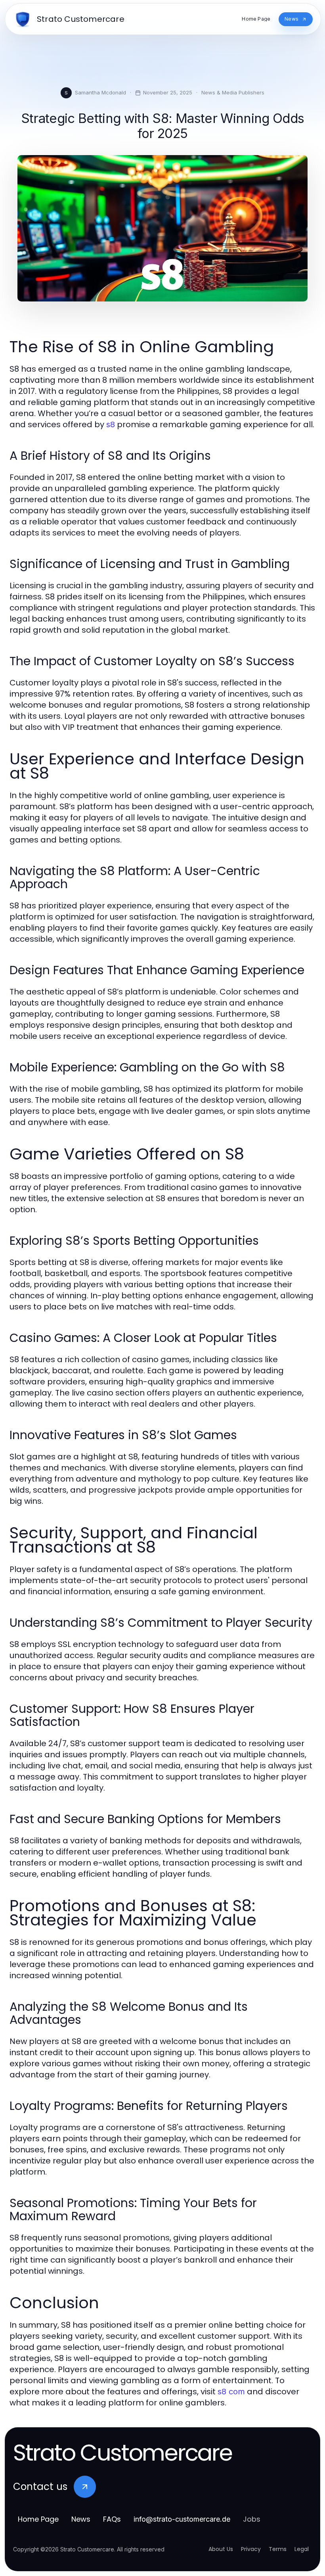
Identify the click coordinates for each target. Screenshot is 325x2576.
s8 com (231, 2392)
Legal (302, 2549)
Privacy (251, 2549)
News (81, 2519)
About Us (221, 2549)
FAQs (112, 2519)
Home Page (38, 2519)
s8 (111, 424)
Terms (278, 2549)
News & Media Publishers (233, 92)
